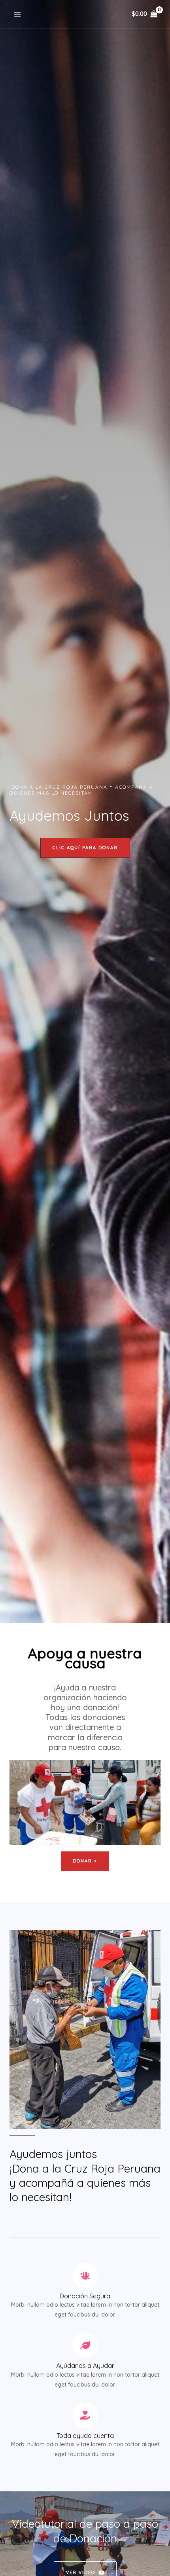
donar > (85, 1861)
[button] (85, 848)
